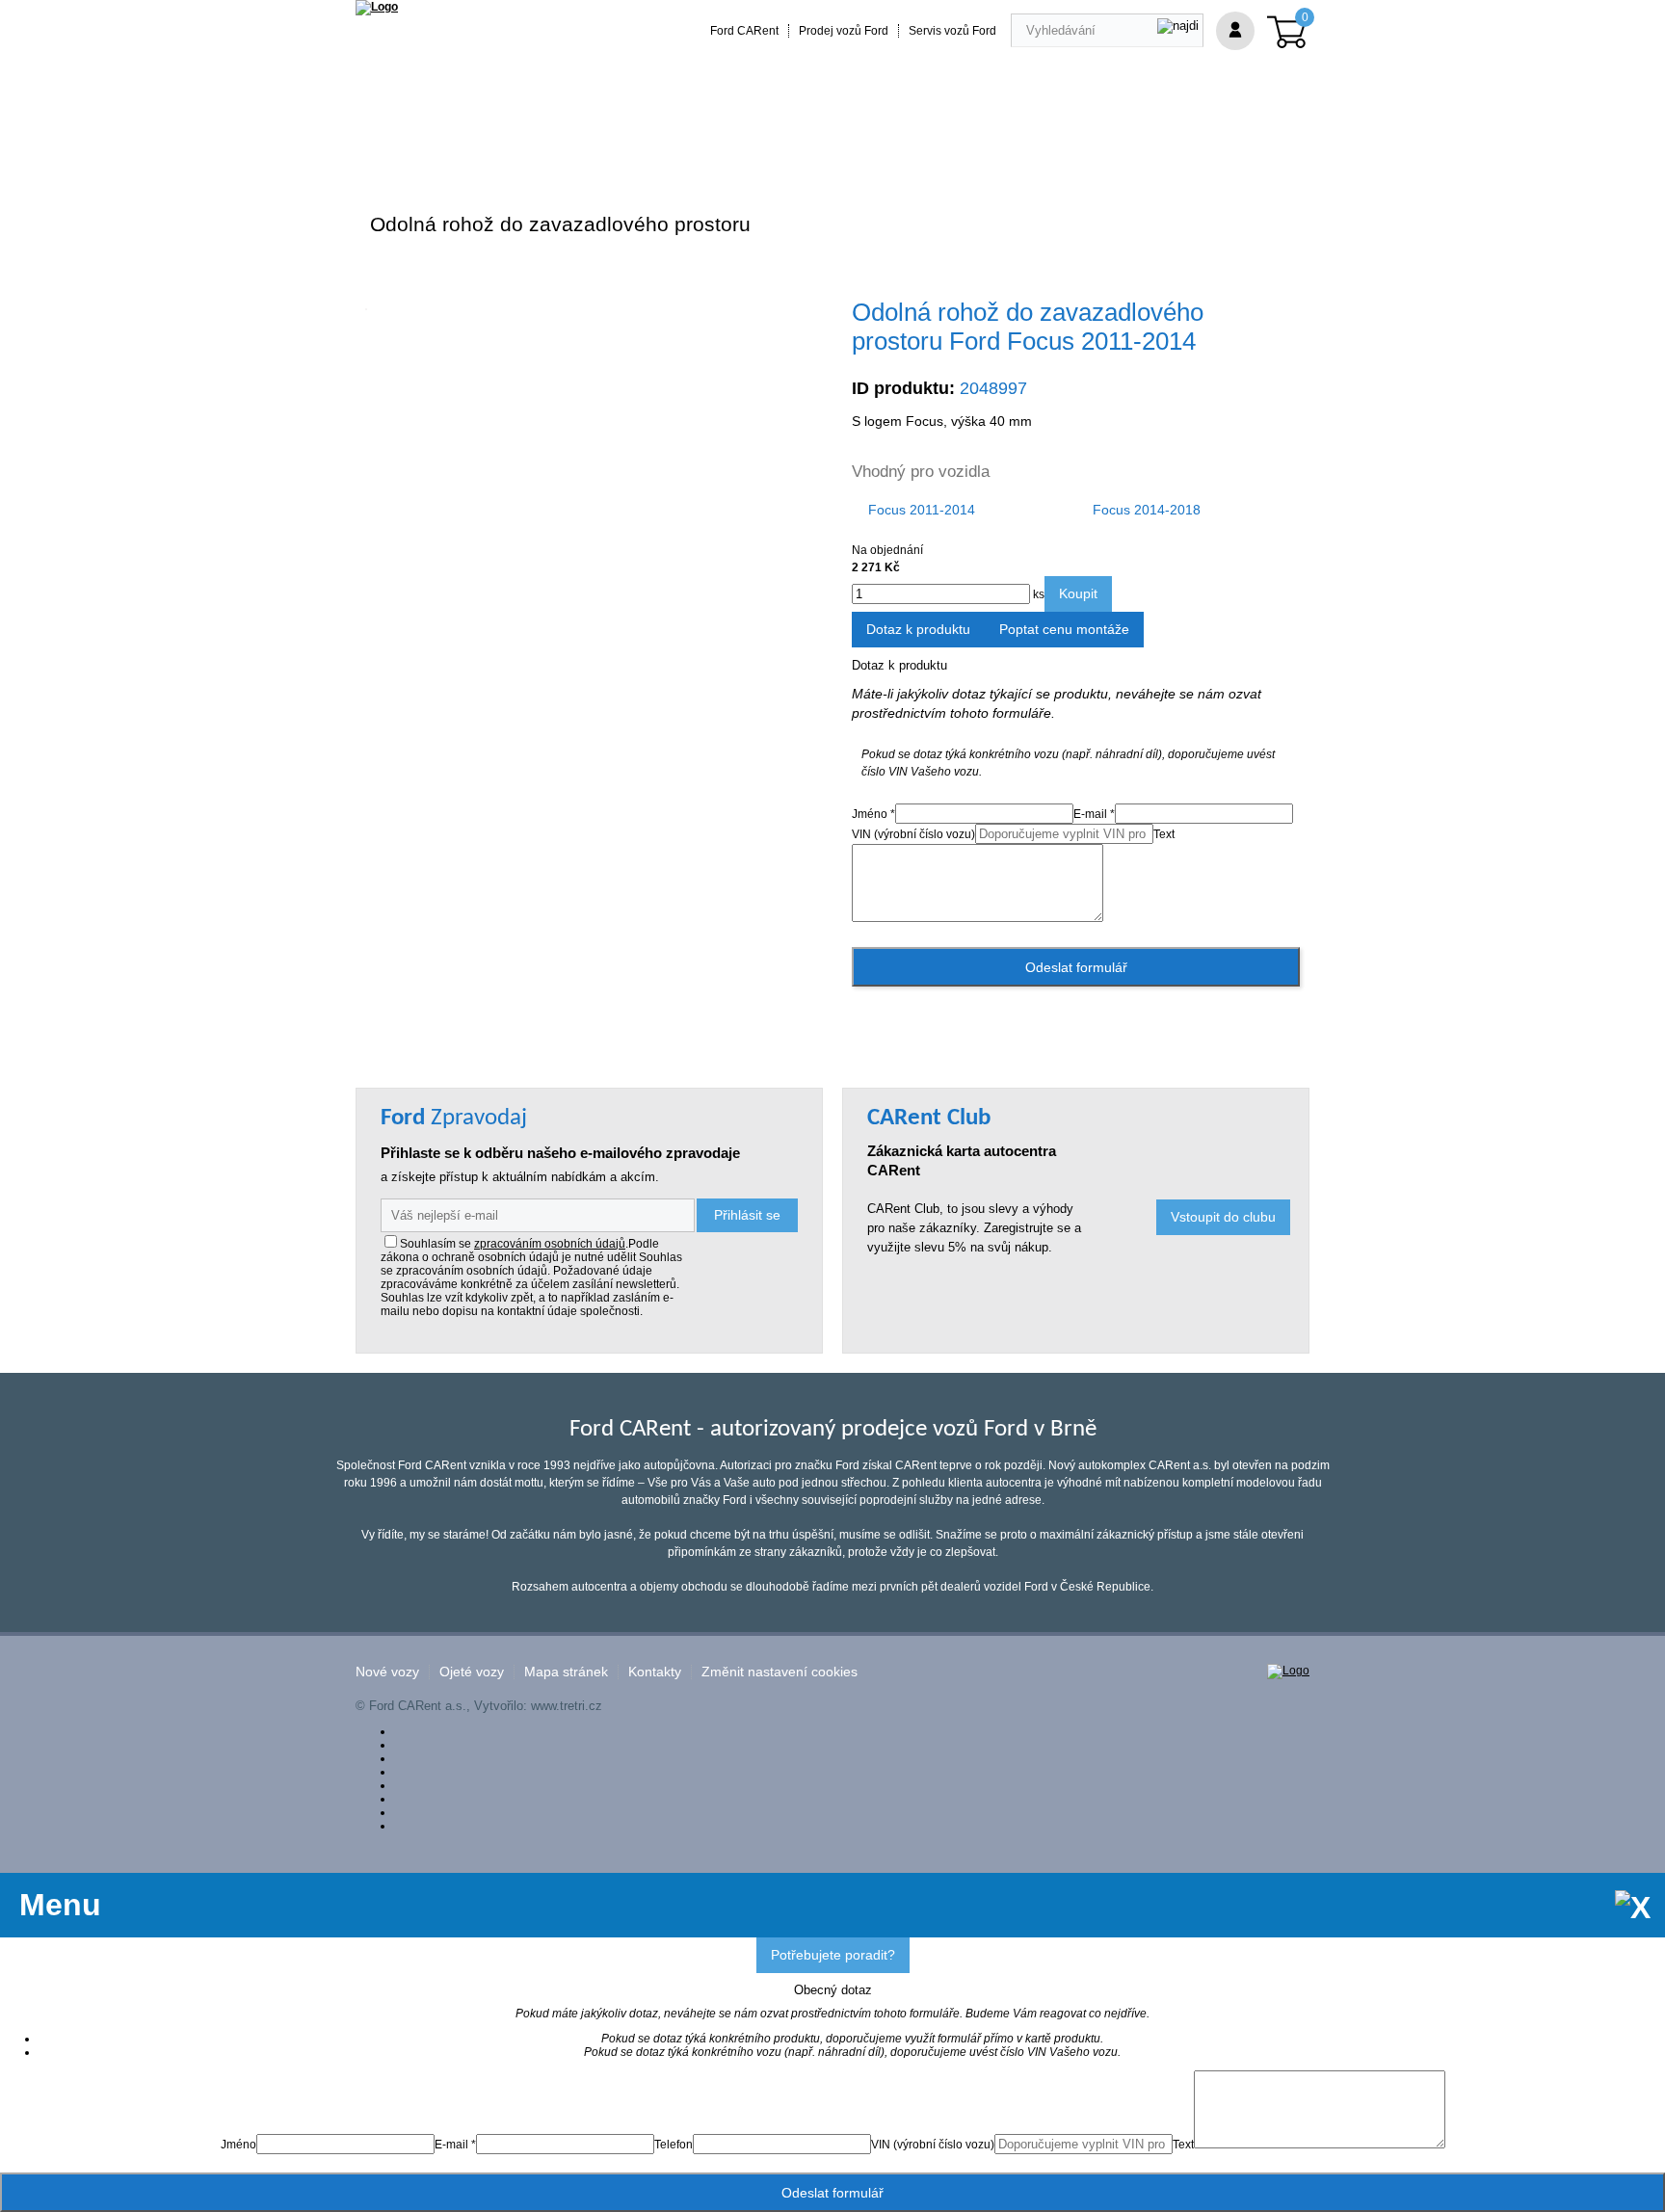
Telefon (674, 2145)
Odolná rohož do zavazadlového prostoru (560, 224)
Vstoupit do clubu (1223, 1217)
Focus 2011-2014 (922, 510)
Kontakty (655, 1672)
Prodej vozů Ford (844, 31)
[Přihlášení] (1235, 31)
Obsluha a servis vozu (882, 147)
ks (1037, 594)
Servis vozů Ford (952, 31)
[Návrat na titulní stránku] (377, 7)
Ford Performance (601, 147)
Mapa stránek (566, 1672)
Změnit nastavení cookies (780, 1672)
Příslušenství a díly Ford (444, 147)
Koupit (1078, 593)
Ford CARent (744, 31)
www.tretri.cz (567, 1706)
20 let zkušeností (735, 147)
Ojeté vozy (472, 1672)
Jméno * (873, 814)
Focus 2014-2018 (1147, 510)
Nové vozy (387, 1672)
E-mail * (1094, 814)
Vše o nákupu (1019, 147)
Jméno (238, 2145)
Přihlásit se (747, 1215)
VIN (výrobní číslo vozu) (913, 834)
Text (1164, 834)
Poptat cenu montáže (1064, 629)
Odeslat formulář (1076, 967)
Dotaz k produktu (918, 629)
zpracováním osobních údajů (550, 1244)
